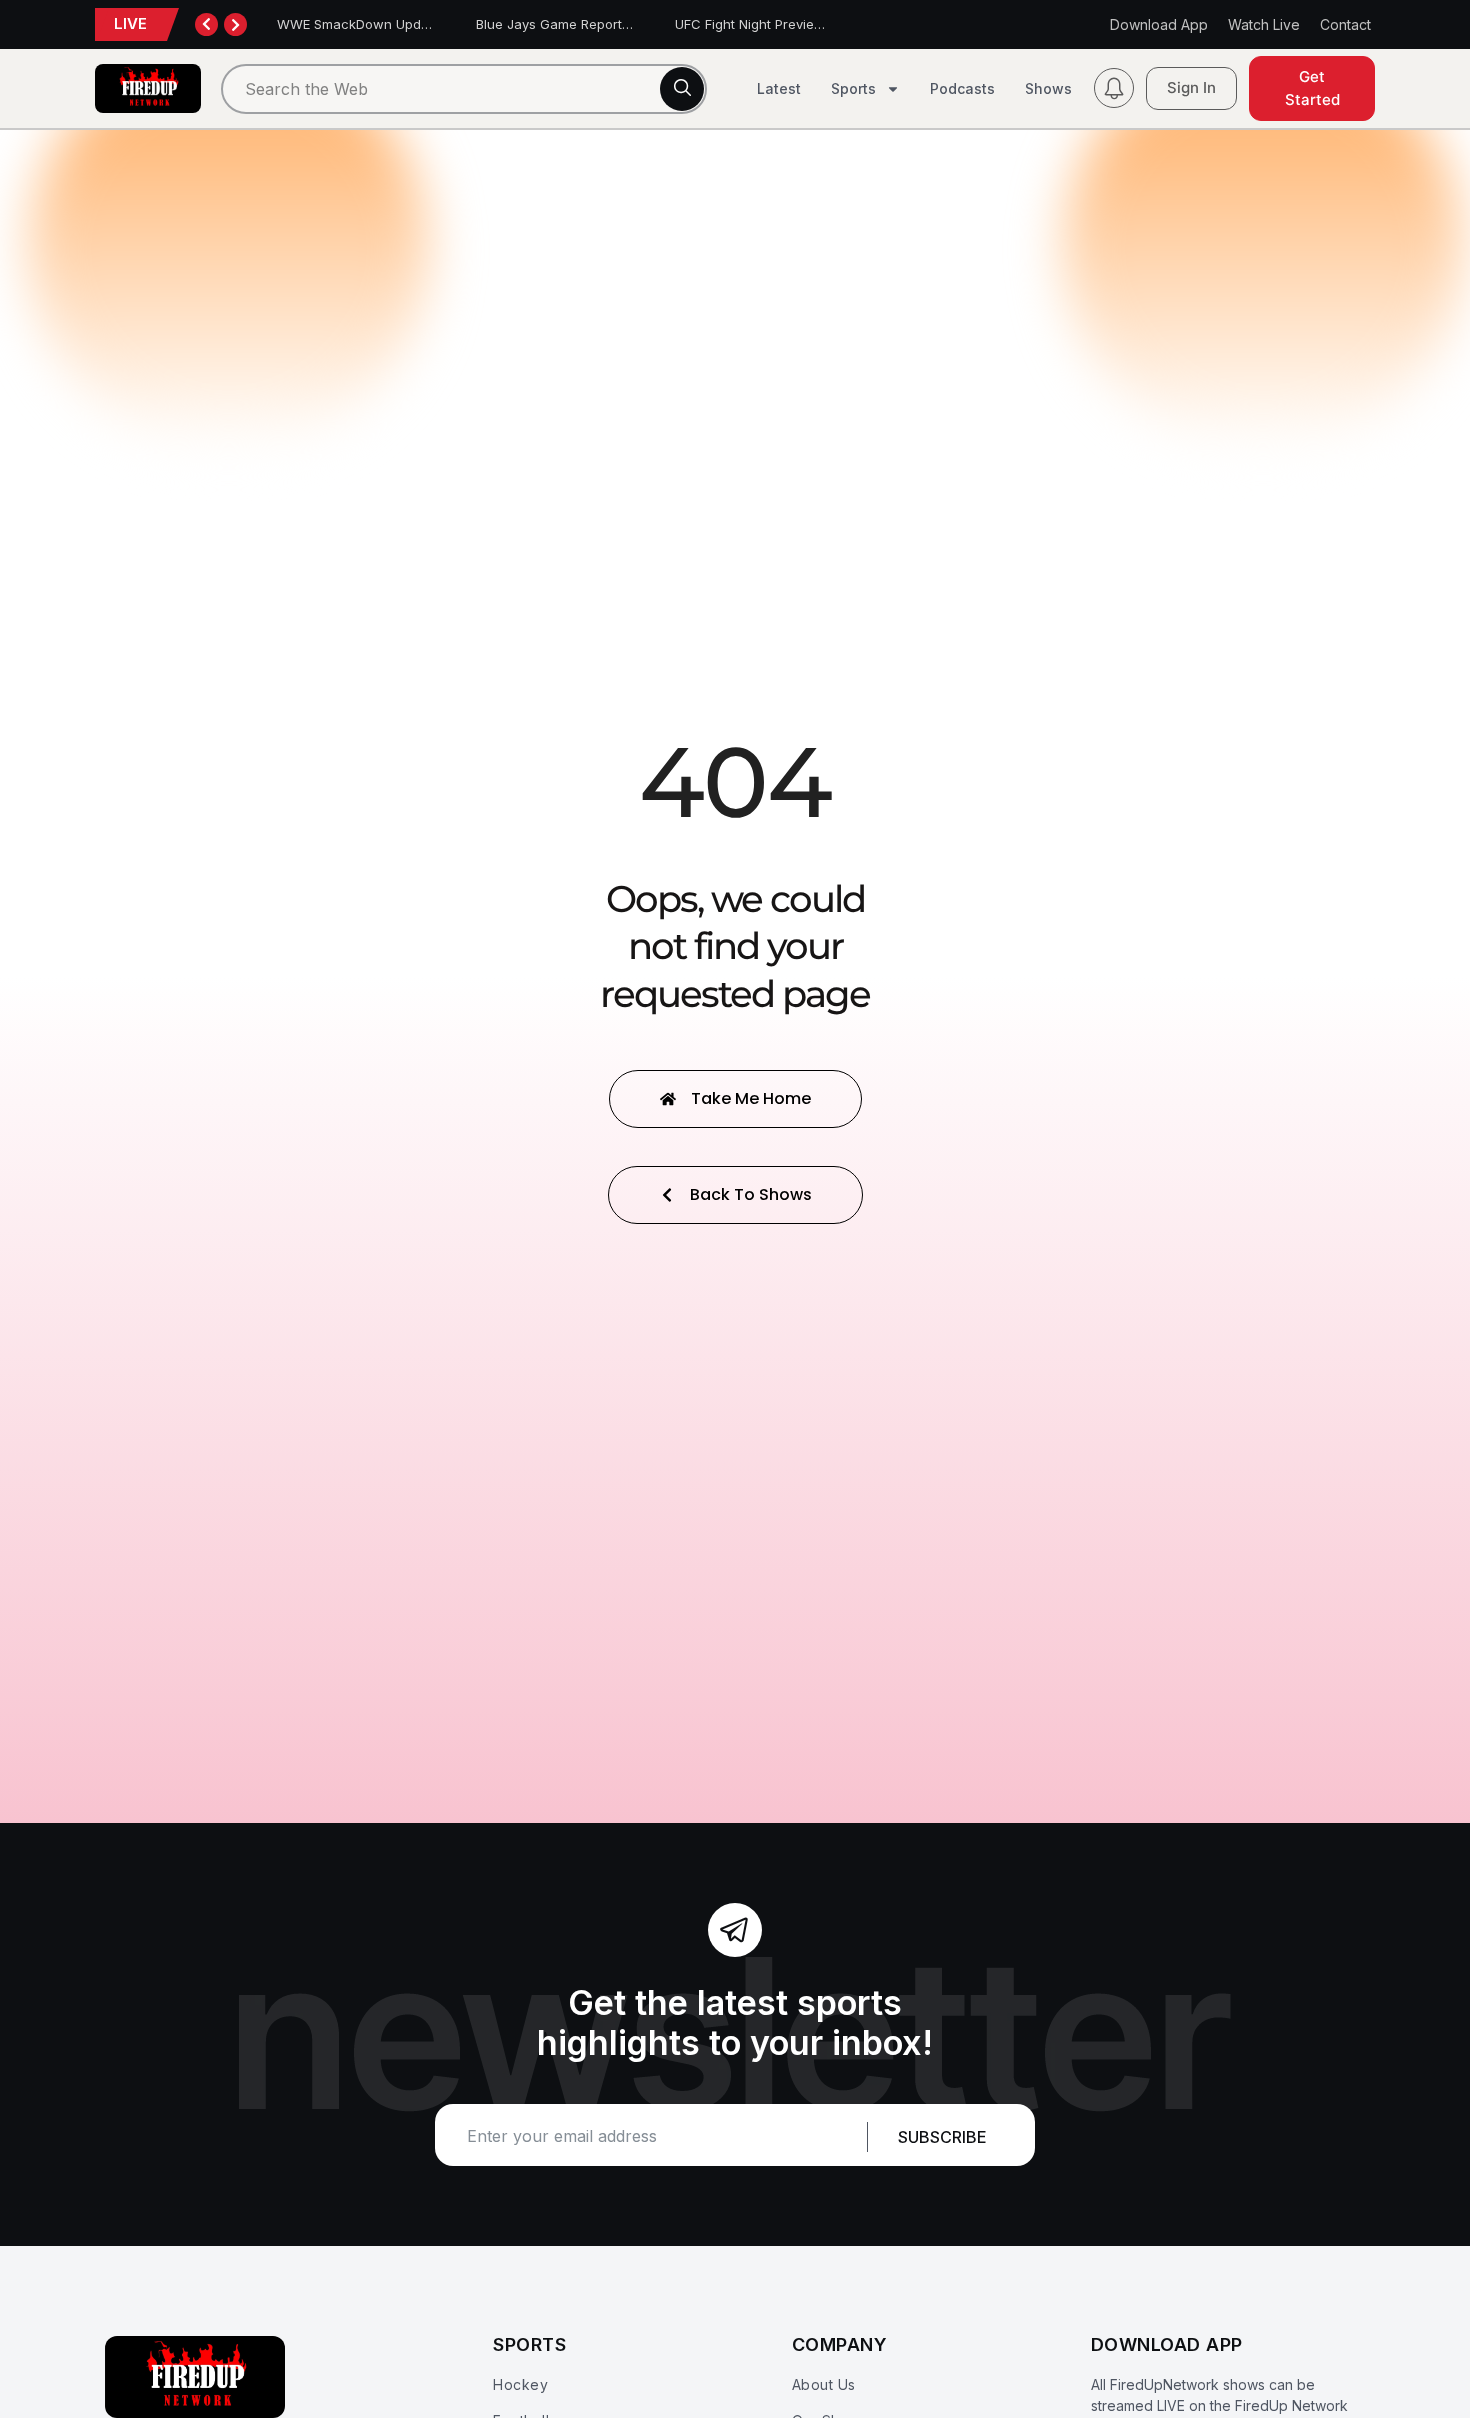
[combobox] (464, 89)
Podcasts (962, 88)
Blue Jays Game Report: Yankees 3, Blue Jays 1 (624, 24)
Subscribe (942, 2137)
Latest (779, 88)
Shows (1048, 88)
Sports (853, 88)
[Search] (682, 89)
